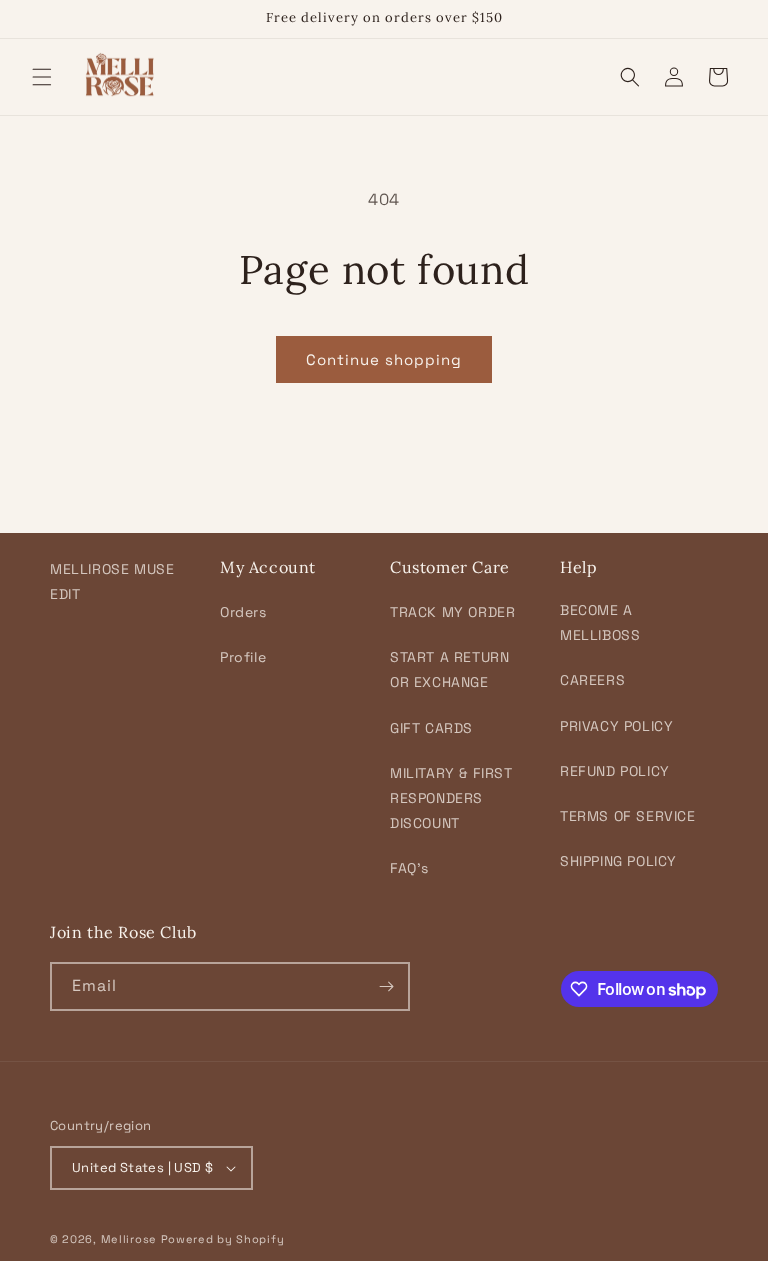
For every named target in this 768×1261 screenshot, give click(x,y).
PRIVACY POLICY (616, 726)
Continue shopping (384, 359)
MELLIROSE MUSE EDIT (112, 581)
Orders (243, 612)
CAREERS (592, 680)
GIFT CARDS (431, 728)
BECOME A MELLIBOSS (600, 622)
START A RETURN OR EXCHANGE (449, 669)
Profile (243, 657)
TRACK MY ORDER (452, 612)
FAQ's (409, 868)
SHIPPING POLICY (618, 861)
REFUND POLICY (615, 771)
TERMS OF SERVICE (628, 816)
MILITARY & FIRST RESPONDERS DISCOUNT (451, 798)
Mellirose (129, 1239)
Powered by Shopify (223, 1239)
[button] (42, 77)
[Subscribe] (386, 986)
